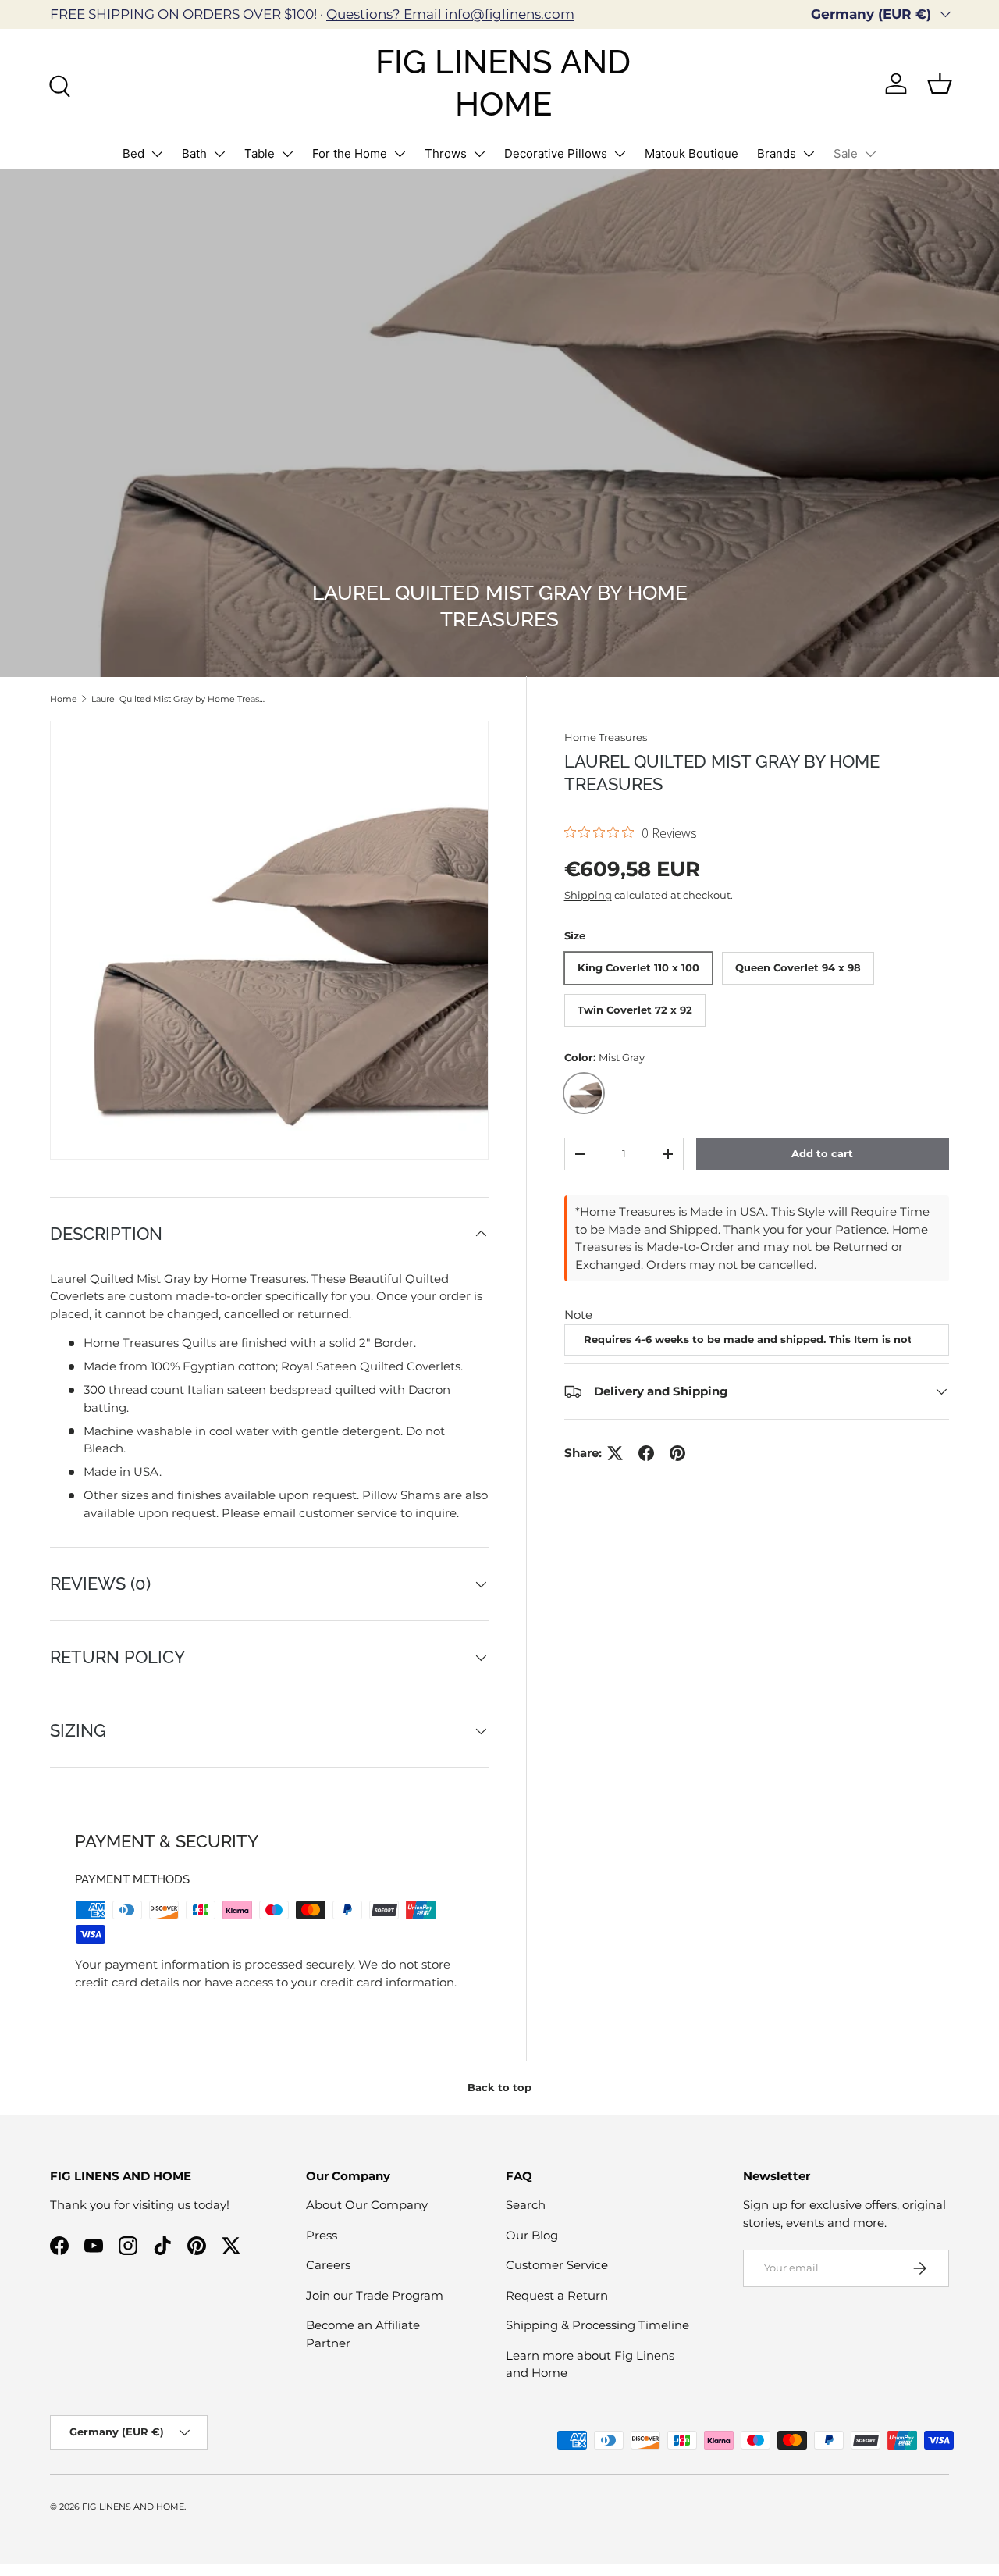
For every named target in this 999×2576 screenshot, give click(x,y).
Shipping (588, 895)
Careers (328, 2265)
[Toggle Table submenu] (287, 154)
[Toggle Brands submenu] (809, 154)
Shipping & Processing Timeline (597, 2325)
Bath (194, 153)
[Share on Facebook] (646, 1453)
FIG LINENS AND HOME (133, 2507)
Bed (133, 153)
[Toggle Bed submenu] (157, 154)
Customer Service (557, 2265)
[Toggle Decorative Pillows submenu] (620, 154)
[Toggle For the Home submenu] (400, 154)
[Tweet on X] (615, 1453)
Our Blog (532, 2235)
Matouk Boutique (691, 153)
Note (578, 1315)
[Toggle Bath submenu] (219, 154)
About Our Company (367, 2205)
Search (526, 2205)
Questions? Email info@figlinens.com (450, 14)
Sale (846, 153)
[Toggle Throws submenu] (479, 154)
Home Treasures (606, 737)
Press (322, 2235)
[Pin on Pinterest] (677, 1453)
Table (260, 153)
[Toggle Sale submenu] (870, 154)
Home (64, 699)
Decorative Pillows (556, 153)
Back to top (499, 2087)
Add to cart (822, 1153)
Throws (446, 153)
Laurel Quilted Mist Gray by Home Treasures (179, 699)
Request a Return (557, 2295)
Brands (777, 153)
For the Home (350, 153)
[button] (940, 84)
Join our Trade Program (375, 2295)
